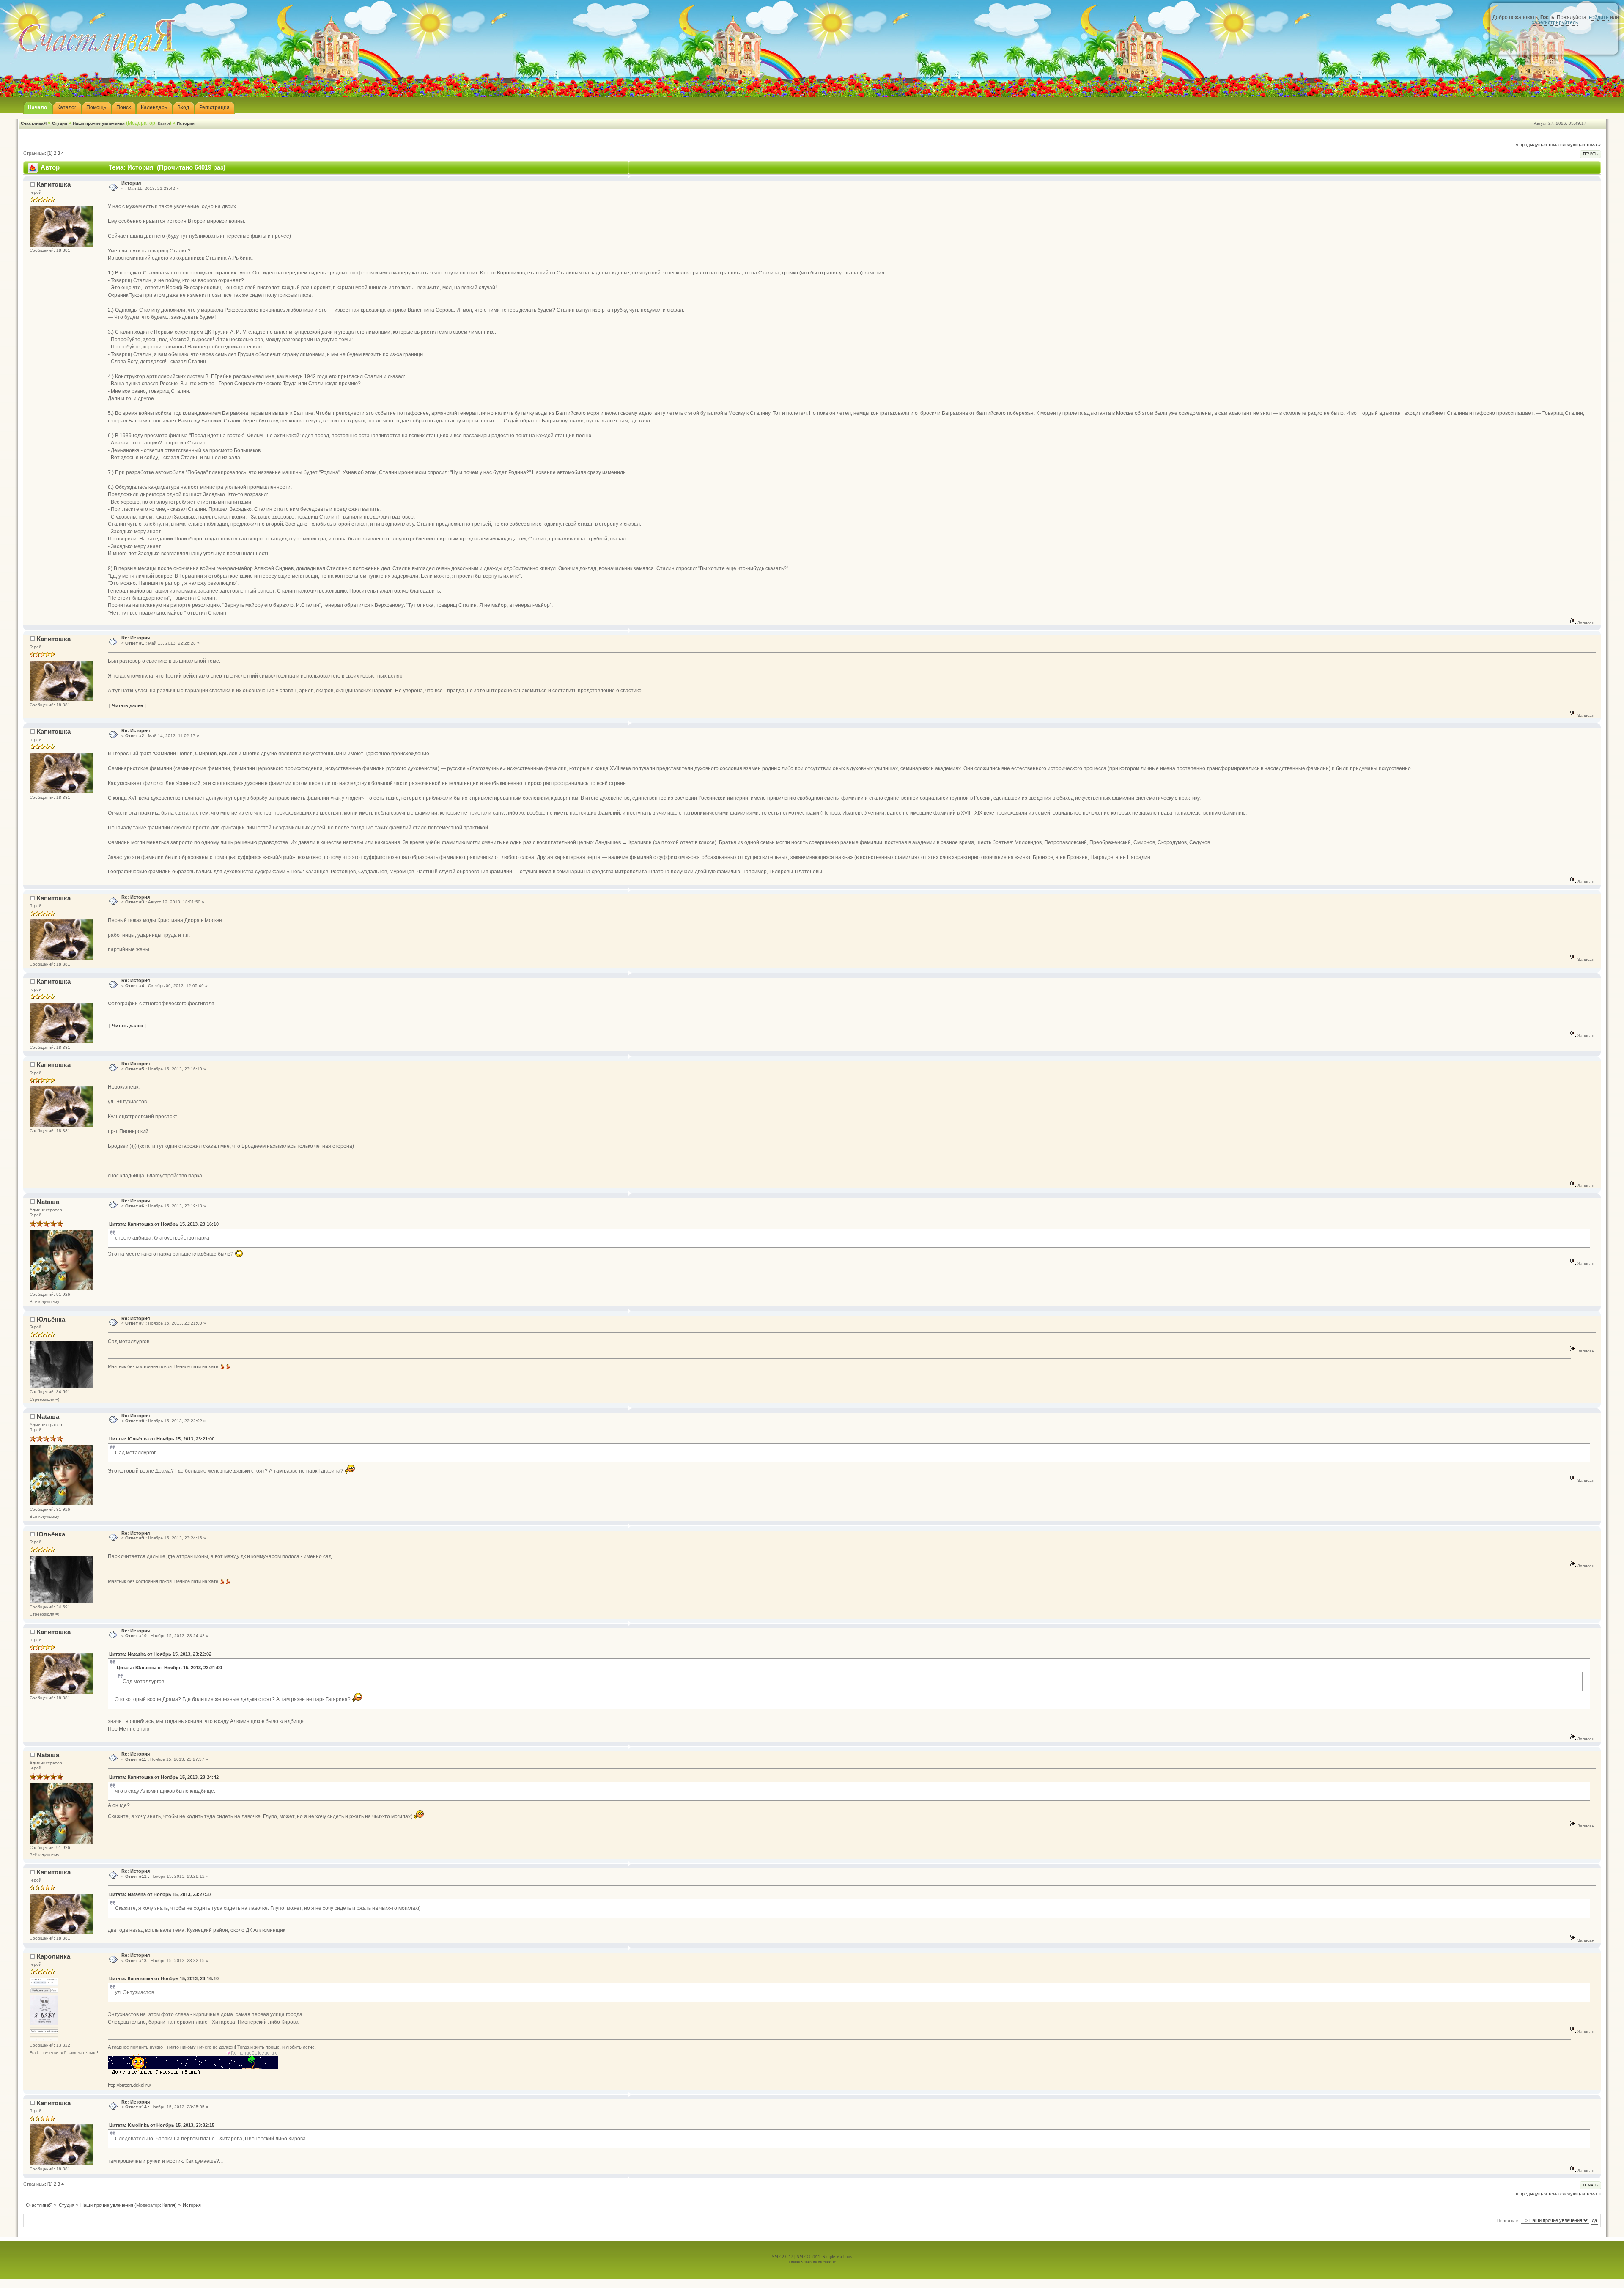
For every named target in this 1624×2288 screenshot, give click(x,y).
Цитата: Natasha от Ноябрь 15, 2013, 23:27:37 (160, 1894)
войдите (1599, 17)
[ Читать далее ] (128, 705)
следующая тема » (1580, 145)
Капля (164, 123)
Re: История (136, 638)
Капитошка (54, 184)
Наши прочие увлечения (99, 123)
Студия (60, 123)
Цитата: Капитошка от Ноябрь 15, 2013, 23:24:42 (164, 1777)
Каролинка (53, 1956)
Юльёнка (51, 1319)
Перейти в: (1508, 2221)
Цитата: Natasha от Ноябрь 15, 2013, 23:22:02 (160, 1654)
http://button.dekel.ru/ (129, 2085)
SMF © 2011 (808, 2256)
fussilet (830, 2262)
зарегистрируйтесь (1555, 22)
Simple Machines (837, 2256)
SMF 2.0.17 (782, 2256)
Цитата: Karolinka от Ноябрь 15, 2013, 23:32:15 (162, 2125)
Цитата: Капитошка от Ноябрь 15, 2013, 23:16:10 (164, 1224)
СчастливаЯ (34, 123)
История (186, 123)
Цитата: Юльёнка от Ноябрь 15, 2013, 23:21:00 (162, 1439)
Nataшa (48, 1202)
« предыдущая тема (1537, 145)
